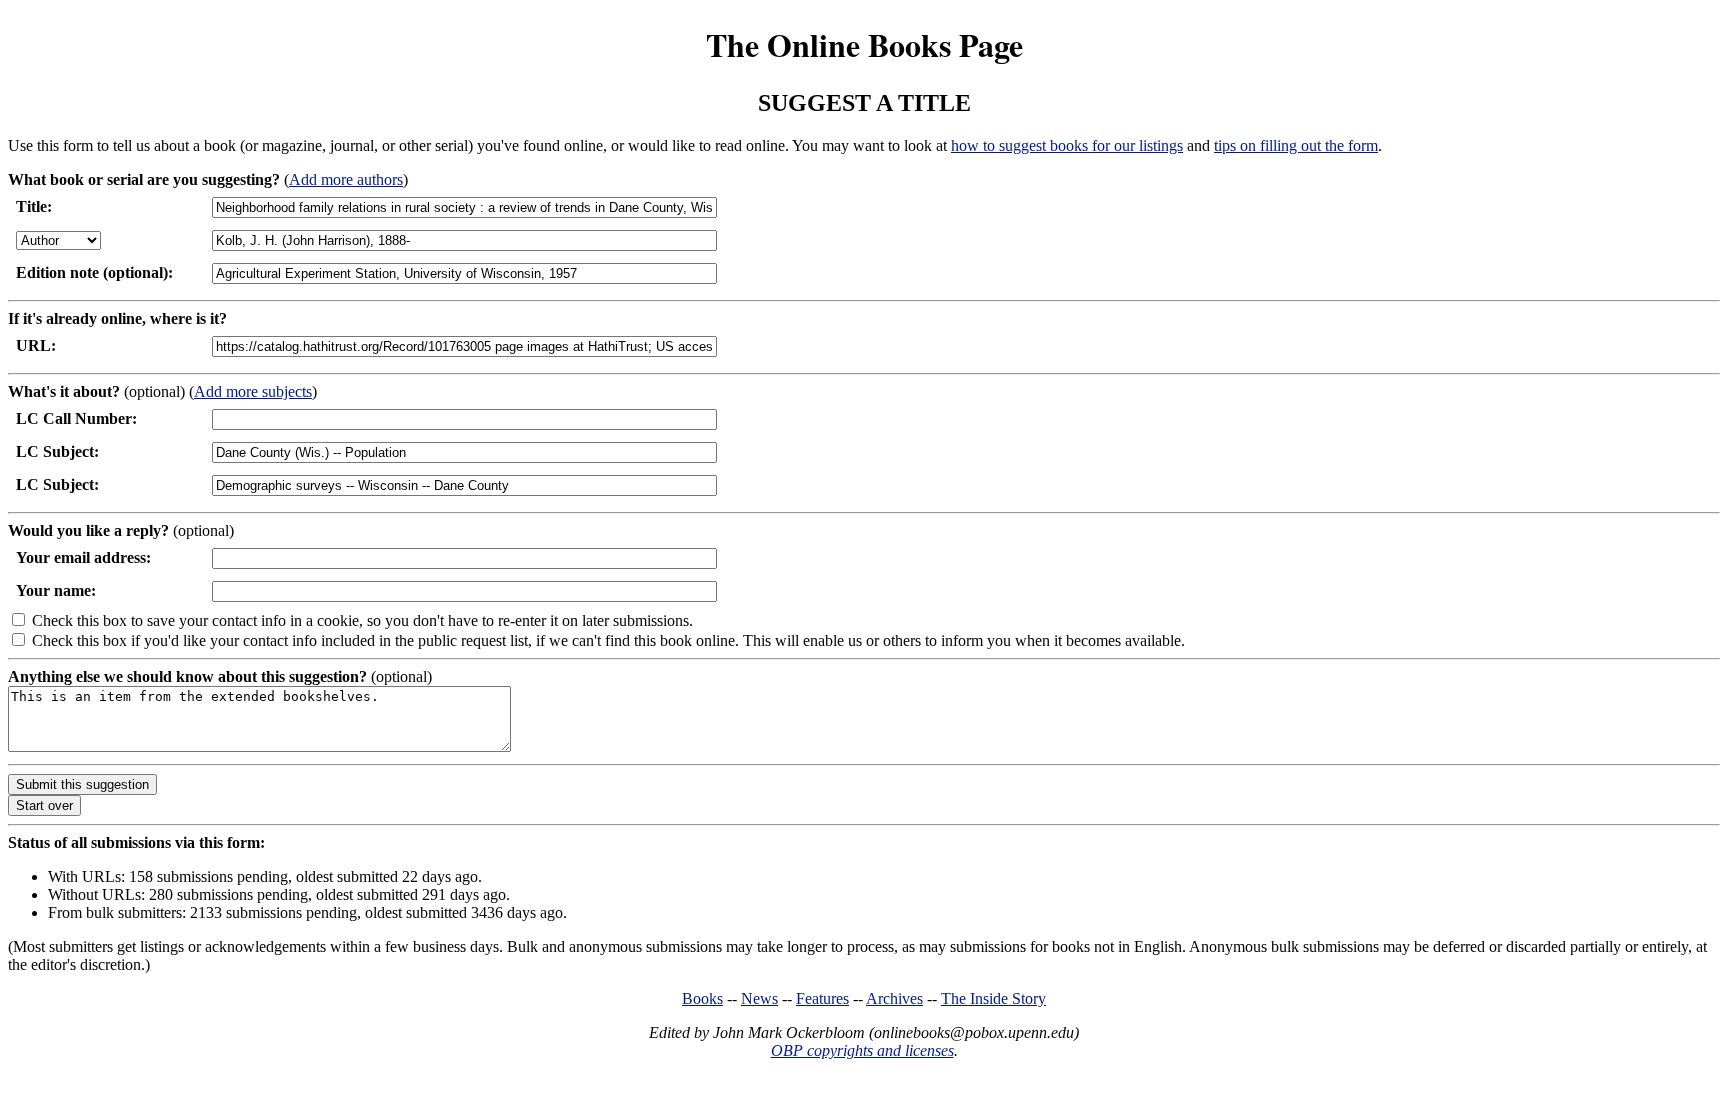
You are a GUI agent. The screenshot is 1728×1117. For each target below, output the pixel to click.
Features (822, 998)
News (759, 998)
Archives (894, 998)
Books (702, 998)
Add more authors (346, 179)
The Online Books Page (864, 44)
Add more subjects (253, 391)
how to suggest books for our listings (1067, 145)
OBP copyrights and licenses (862, 1050)
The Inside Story (993, 998)
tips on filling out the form (1296, 145)
